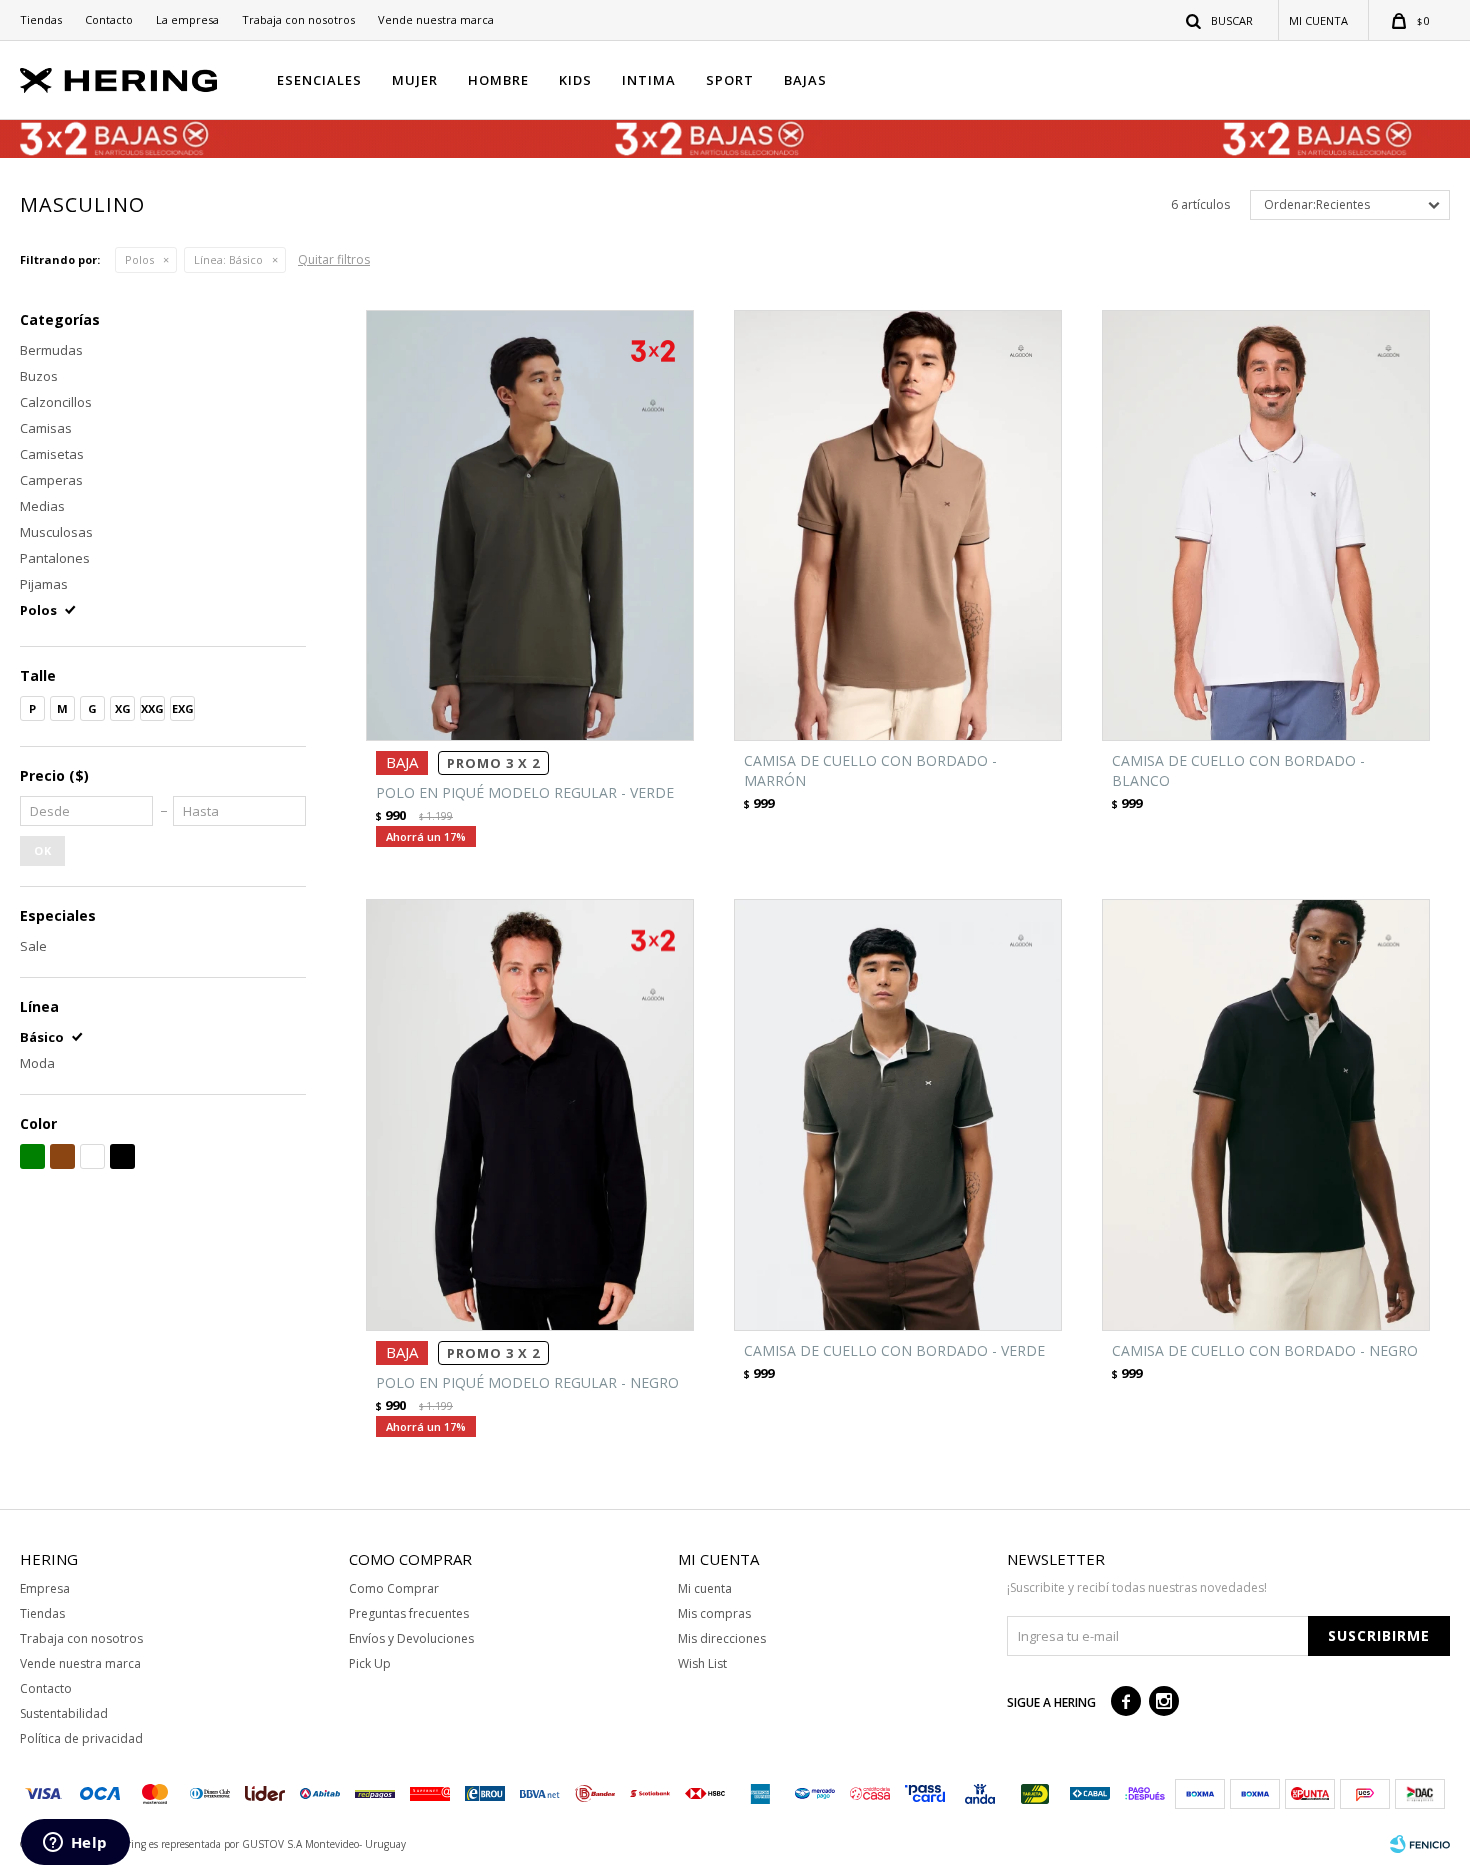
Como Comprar (394, 1588)
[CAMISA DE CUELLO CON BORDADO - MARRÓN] (898, 525)
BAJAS (805, 80)
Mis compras (714, 1613)
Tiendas (41, 19)
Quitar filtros (334, 259)
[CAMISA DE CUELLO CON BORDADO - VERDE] (898, 1114)
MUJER (415, 80)
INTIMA (649, 80)
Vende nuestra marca (436, 19)
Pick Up (370, 1663)
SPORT (730, 80)
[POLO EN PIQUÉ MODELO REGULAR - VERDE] (530, 525)
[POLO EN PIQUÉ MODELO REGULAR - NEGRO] (530, 1114)
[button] (1220, 20)
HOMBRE (498, 80)
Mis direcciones (722, 1638)
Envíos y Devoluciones (411, 1638)
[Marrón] (62, 1156)
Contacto (109, 19)
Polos (139, 259)
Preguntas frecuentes (409, 1613)
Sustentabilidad (64, 1713)
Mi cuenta (705, 1588)
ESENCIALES (319, 80)
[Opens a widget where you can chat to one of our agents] (75, 1844)
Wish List (702, 1663)
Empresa (45, 1588)
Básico (228, 259)
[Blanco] (92, 1156)
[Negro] (122, 1156)
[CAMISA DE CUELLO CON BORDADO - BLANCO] (1266, 525)
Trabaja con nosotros (298, 19)
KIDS (575, 80)
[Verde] (32, 1156)
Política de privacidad (81, 1738)
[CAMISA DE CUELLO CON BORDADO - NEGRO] (1266, 1114)
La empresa (187, 19)
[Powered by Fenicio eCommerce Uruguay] (1420, 1844)
